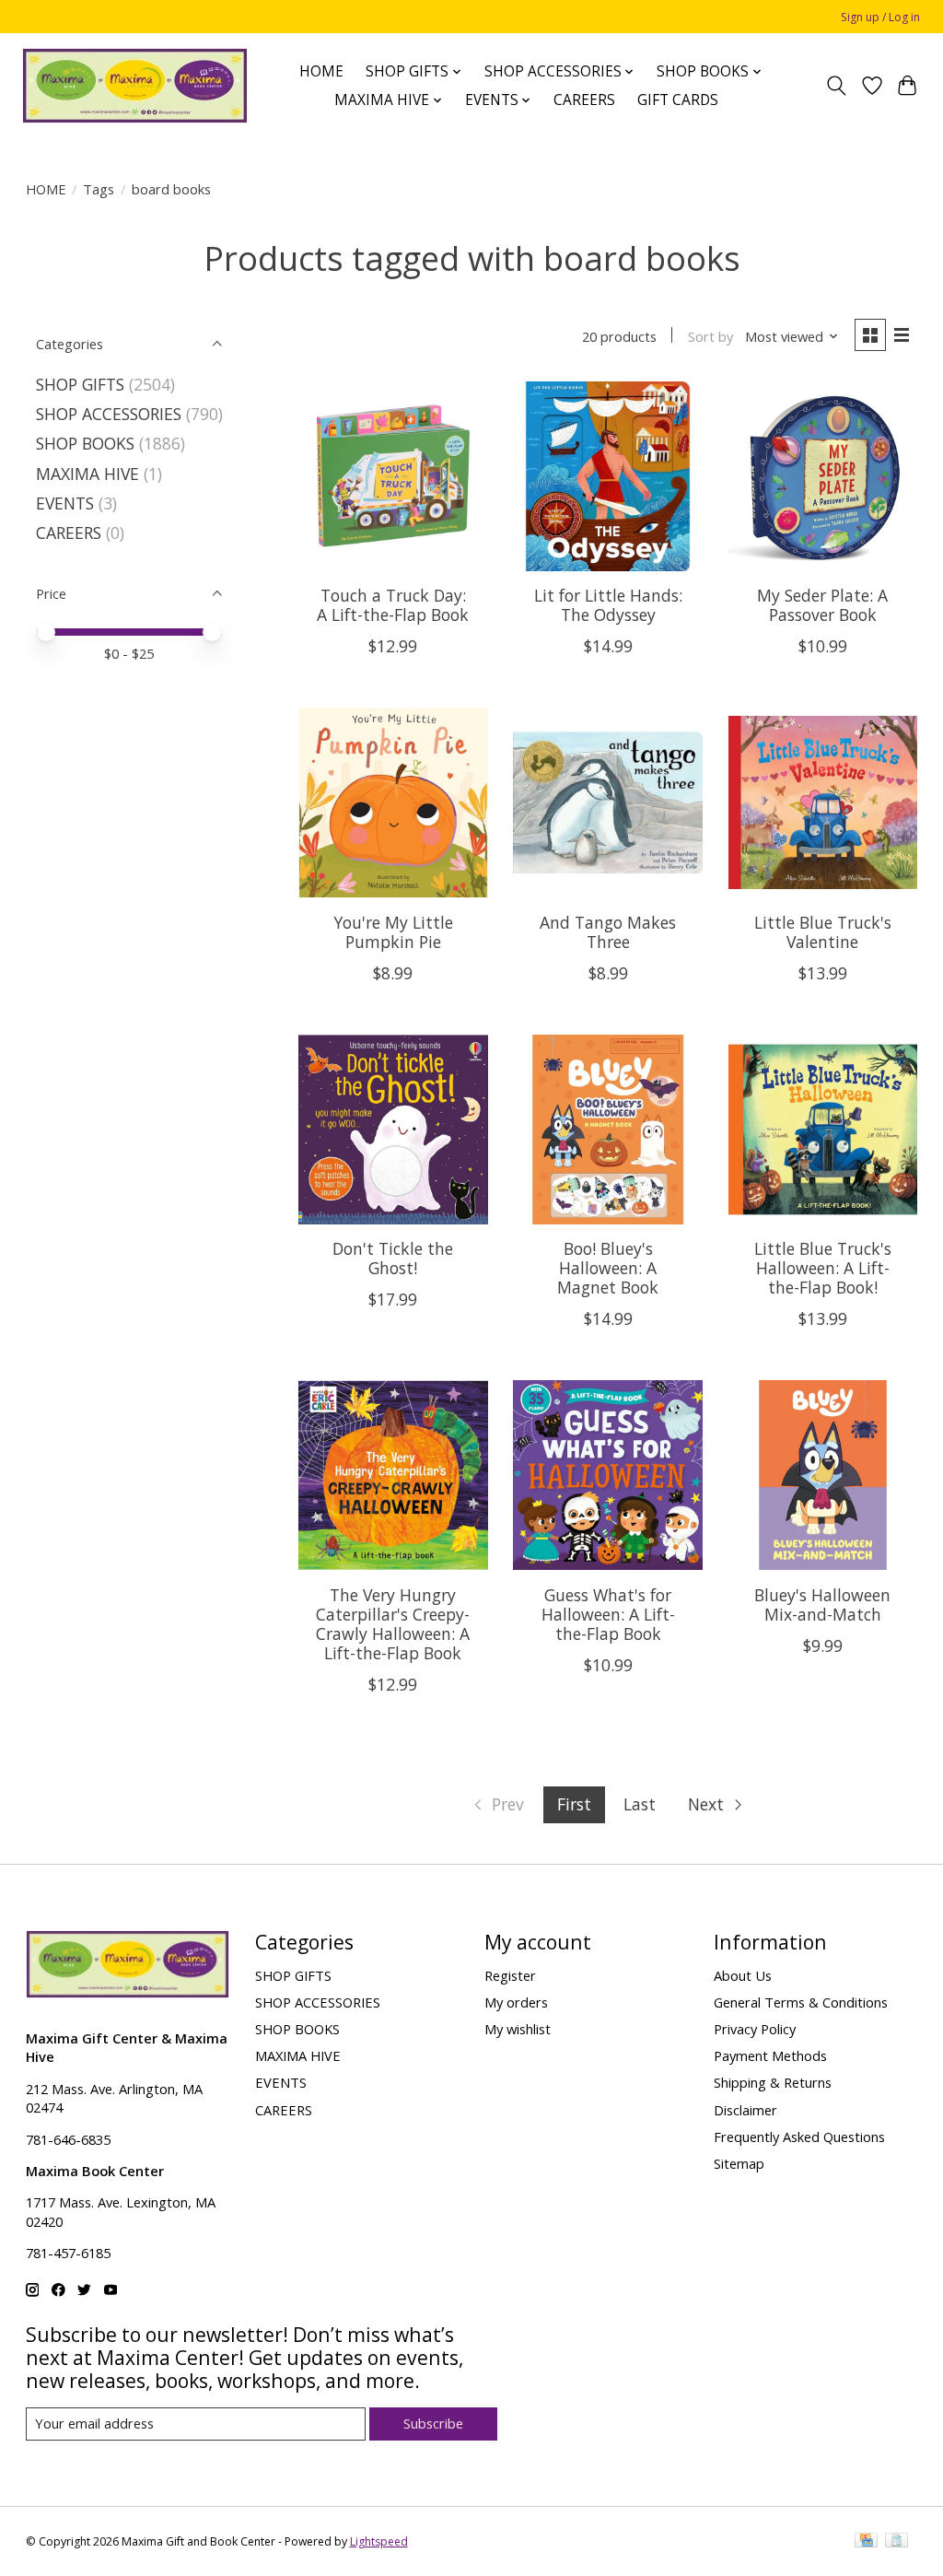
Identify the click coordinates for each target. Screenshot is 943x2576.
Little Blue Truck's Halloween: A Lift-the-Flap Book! (823, 1268)
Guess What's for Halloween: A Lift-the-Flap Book (608, 1614)
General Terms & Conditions (801, 2002)
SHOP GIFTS (80, 384)
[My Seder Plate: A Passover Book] (823, 476)
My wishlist (518, 2029)
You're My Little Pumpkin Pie (393, 932)
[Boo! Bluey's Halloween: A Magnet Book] (608, 1130)
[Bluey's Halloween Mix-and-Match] (823, 1475)
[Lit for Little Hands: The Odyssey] (608, 476)
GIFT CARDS (678, 100)
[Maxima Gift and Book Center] (135, 86)
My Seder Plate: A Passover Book (822, 605)
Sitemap (739, 2163)
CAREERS (584, 100)
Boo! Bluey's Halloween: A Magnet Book (608, 1268)
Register (510, 1975)
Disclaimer (745, 2110)
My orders (516, 2002)
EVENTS (65, 503)
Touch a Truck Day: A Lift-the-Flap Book (393, 605)
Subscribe (433, 2423)
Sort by (710, 336)
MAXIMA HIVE (87, 474)
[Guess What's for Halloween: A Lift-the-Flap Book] (608, 1475)
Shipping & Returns (773, 2082)
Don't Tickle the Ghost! (393, 1258)
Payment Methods (770, 2055)
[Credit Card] (866, 2542)
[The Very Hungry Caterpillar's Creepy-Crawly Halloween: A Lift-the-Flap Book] (393, 1475)
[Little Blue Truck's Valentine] (823, 802)
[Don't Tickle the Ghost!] (393, 1130)
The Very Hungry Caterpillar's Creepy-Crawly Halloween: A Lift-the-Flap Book (393, 1624)
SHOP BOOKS (85, 443)
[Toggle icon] (836, 86)
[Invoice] (896, 2542)
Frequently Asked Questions (799, 2137)
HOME (321, 71)
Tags (99, 189)
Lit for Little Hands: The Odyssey (608, 605)
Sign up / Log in (880, 17)
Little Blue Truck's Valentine (823, 932)
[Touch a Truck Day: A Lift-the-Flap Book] (393, 476)
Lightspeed (379, 2541)
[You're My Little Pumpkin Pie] (393, 802)
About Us (743, 1975)
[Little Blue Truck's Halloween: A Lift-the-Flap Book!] (823, 1130)
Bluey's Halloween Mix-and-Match (822, 1604)
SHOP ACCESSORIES (109, 414)
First (574, 1804)
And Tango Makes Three (608, 932)
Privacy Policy (755, 2029)
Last (640, 1804)
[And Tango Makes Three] (608, 802)
